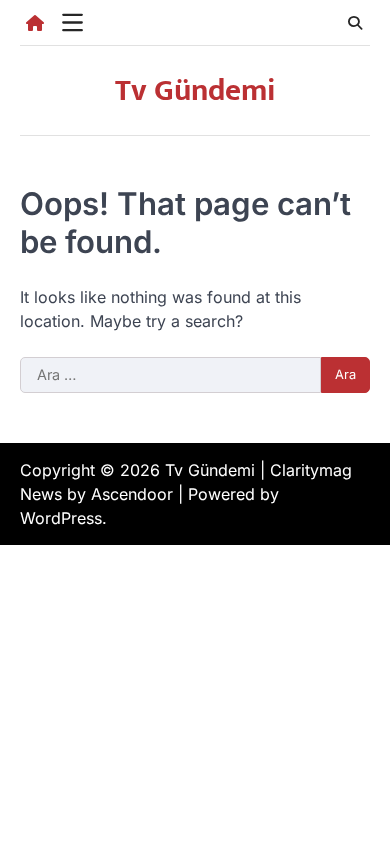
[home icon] (35, 23)
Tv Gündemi (195, 91)
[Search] (355, 23)
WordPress (61, 518)
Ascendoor (132, 494)
